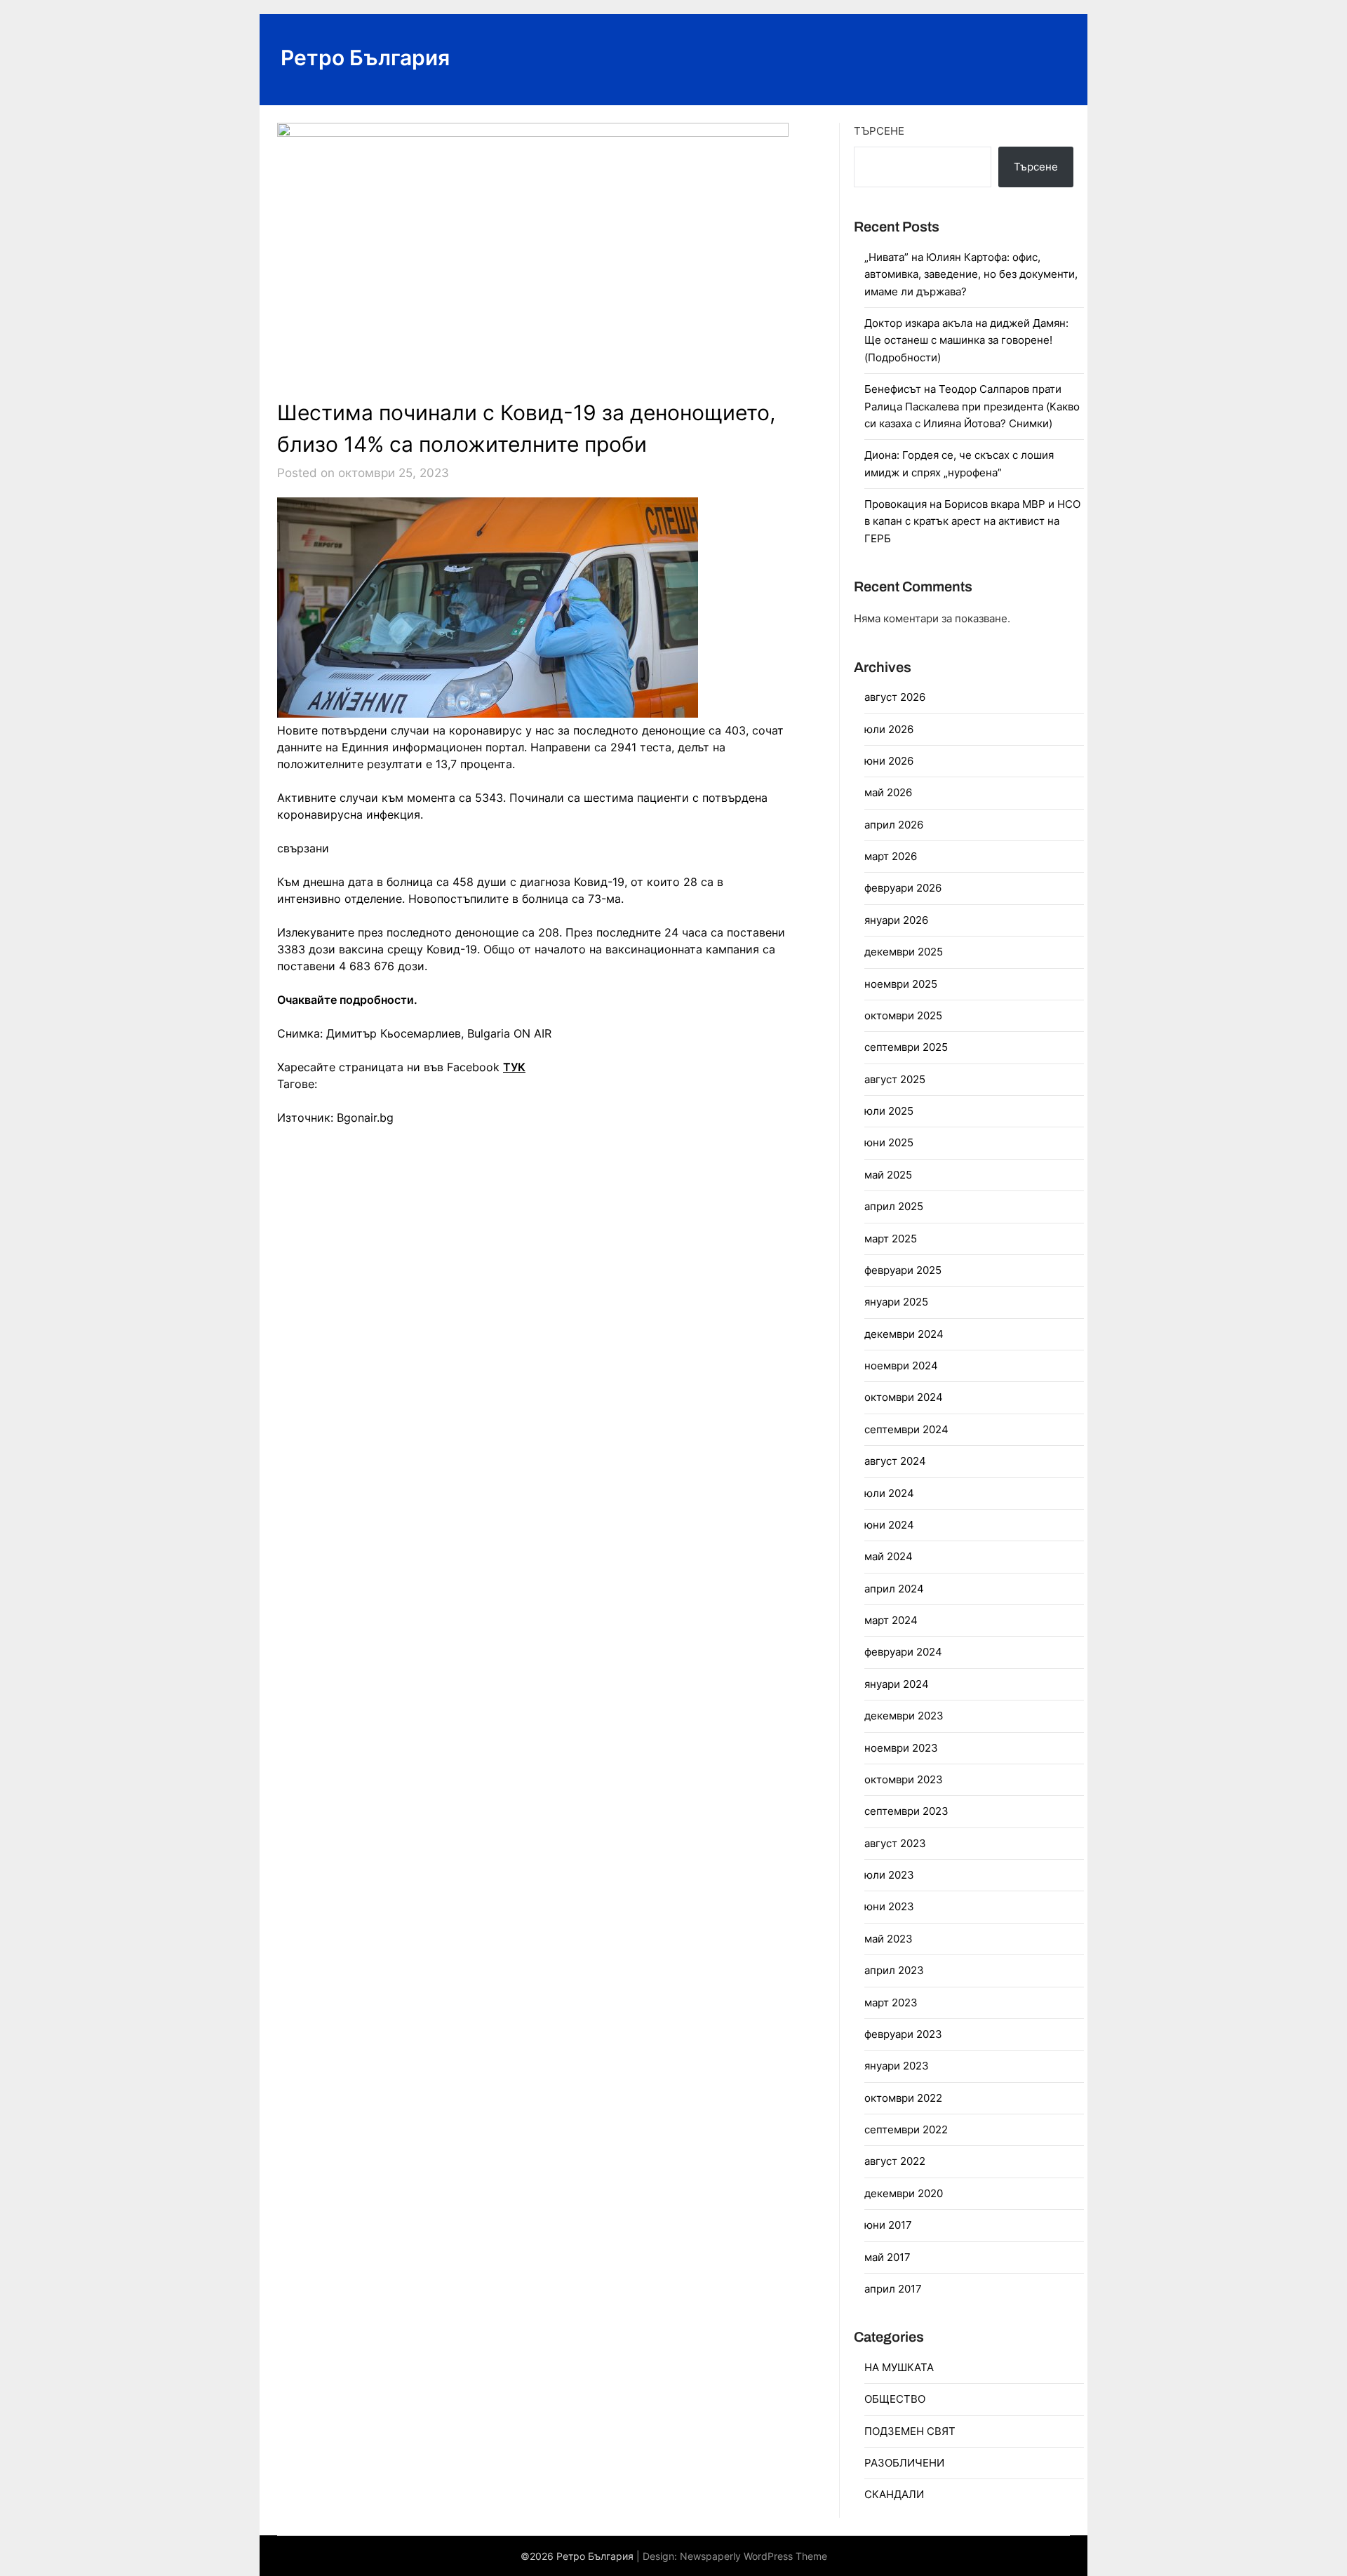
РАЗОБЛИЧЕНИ (904, 2463)
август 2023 (895, 1843)
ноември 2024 (901, 1366)
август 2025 (895, 1079)
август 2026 (895, 697)
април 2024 (894, 1589)
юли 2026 (889, 729)
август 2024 (895, 1461)
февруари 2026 (903, 888)
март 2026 (891, 856)
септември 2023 (906, 1811)
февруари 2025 (903, 1270)
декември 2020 (904, 2193)
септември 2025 (906, 1047)
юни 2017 (888, 2225)
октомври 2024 (904, 1397)
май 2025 (888, 1175)
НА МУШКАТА (899, 2367)
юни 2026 (889, 761)
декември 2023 (904, 1716)
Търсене (879, 131)
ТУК (514, 1067)
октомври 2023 (904, 1779)
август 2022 (895, 2161)
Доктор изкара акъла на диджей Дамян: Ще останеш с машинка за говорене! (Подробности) (966, 340)
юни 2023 (889, 1906)
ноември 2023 (901, 1748)
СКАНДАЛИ (894, 2494)
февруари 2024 (903, 1652)
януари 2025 (896, 1302)
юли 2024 (889, 1493)
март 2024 (891, 1620)
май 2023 (889, 1939)
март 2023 (891, 2003)
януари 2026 (896, 920)
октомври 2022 (903, 2098)
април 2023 (894, 1970)
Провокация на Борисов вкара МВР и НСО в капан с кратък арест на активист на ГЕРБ (972, 521)
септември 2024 (906, 1429)
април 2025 (894, 1206)
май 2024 (889, 1556)
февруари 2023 (903, 2034)
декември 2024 (904, 1334)
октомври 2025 (903, 1015)
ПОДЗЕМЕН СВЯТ (910, 2431)
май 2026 (888, 792)
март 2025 (891, 1239)
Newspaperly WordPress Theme (753, 2556)
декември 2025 (904, 952)
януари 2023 (897, 2066)
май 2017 (887, 2257)
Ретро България (365, 58)
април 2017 (893, 2289)
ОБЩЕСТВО (895, 2399)
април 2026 (894, 825)
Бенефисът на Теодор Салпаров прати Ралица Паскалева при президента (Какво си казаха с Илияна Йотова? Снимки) (972, 406)
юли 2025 (889, 1111)
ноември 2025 (901, 984)
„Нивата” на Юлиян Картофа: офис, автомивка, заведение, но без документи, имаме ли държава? (971, 274)
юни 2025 (889, 1142)
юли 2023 (889, 1875)
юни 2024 (889, 1525)
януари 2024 (897, 1684)
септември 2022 (906, 2129)
